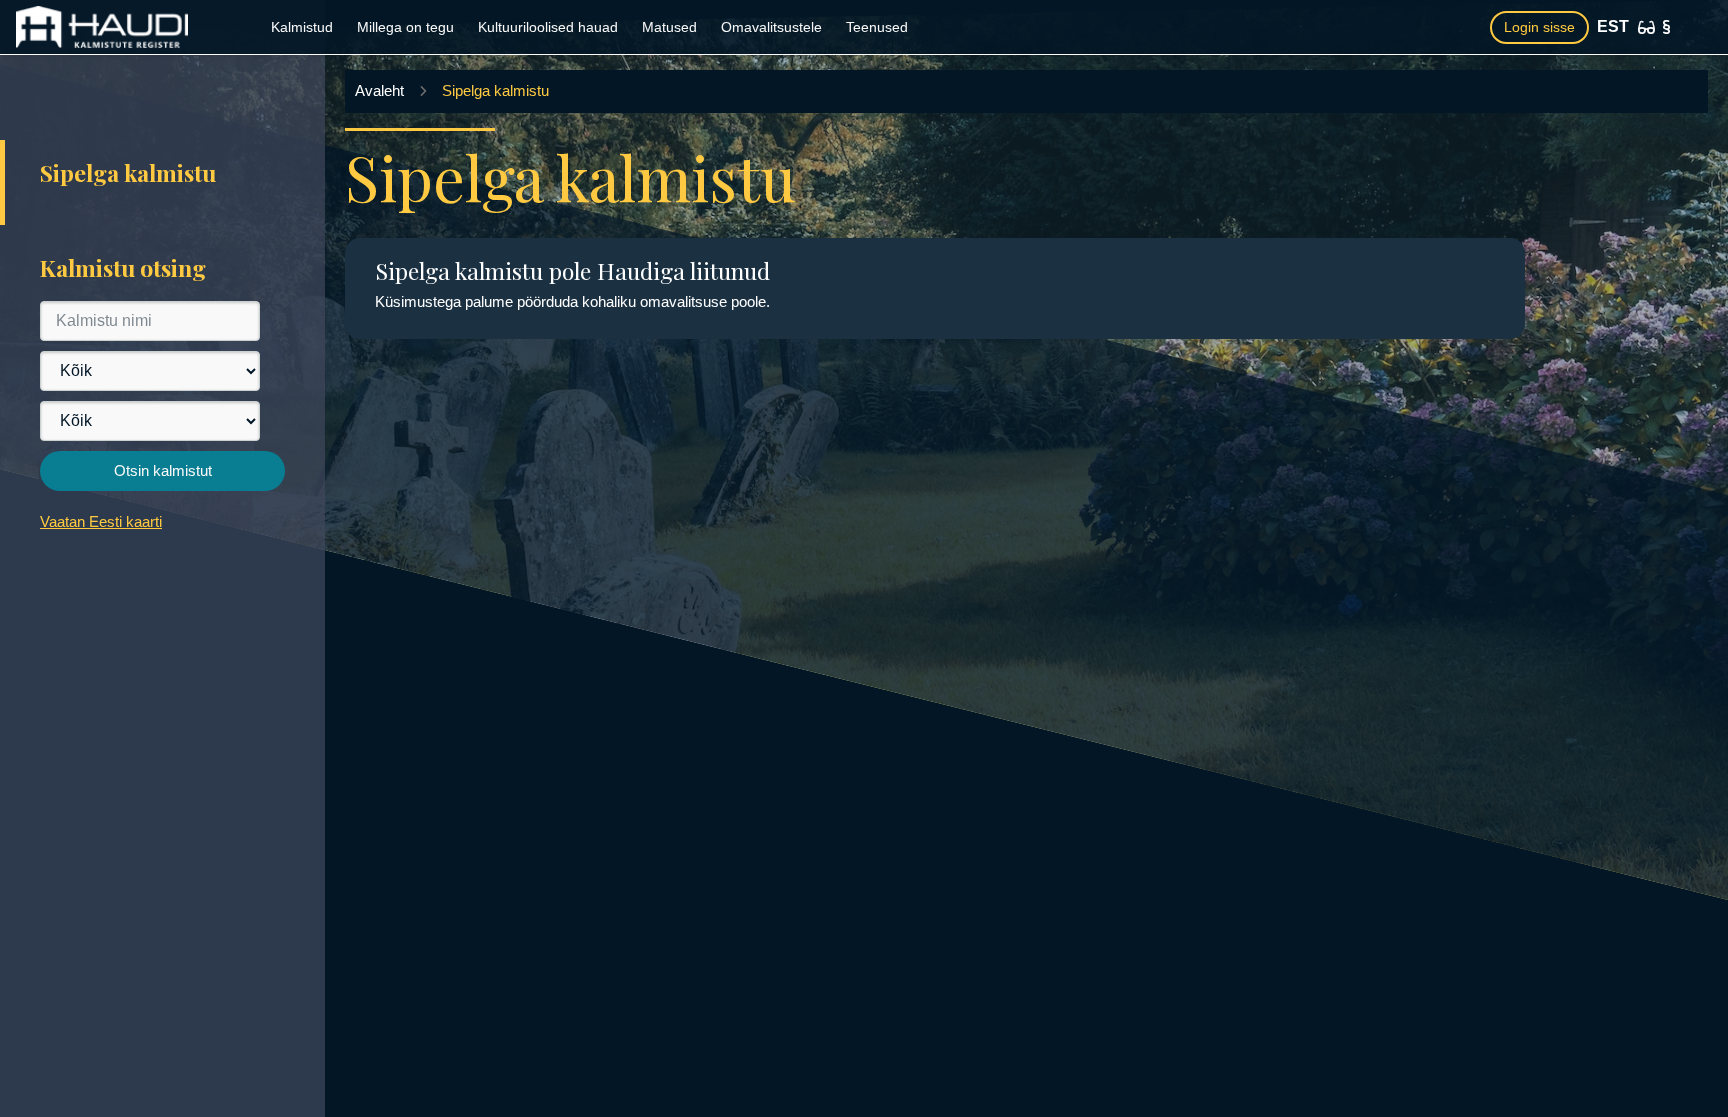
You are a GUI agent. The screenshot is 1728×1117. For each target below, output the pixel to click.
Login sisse (1539, 27)
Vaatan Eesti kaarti (101, 521)
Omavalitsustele (771, 27)
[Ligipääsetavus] (1646, 27)
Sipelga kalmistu (495, 90)
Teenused (877, 27)
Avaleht (379, 90)
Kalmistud (302, 27)
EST (1613, 26)
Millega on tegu (405, 27)
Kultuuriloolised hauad (548, 27)
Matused (669, 27)
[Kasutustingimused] (1666, 27)
